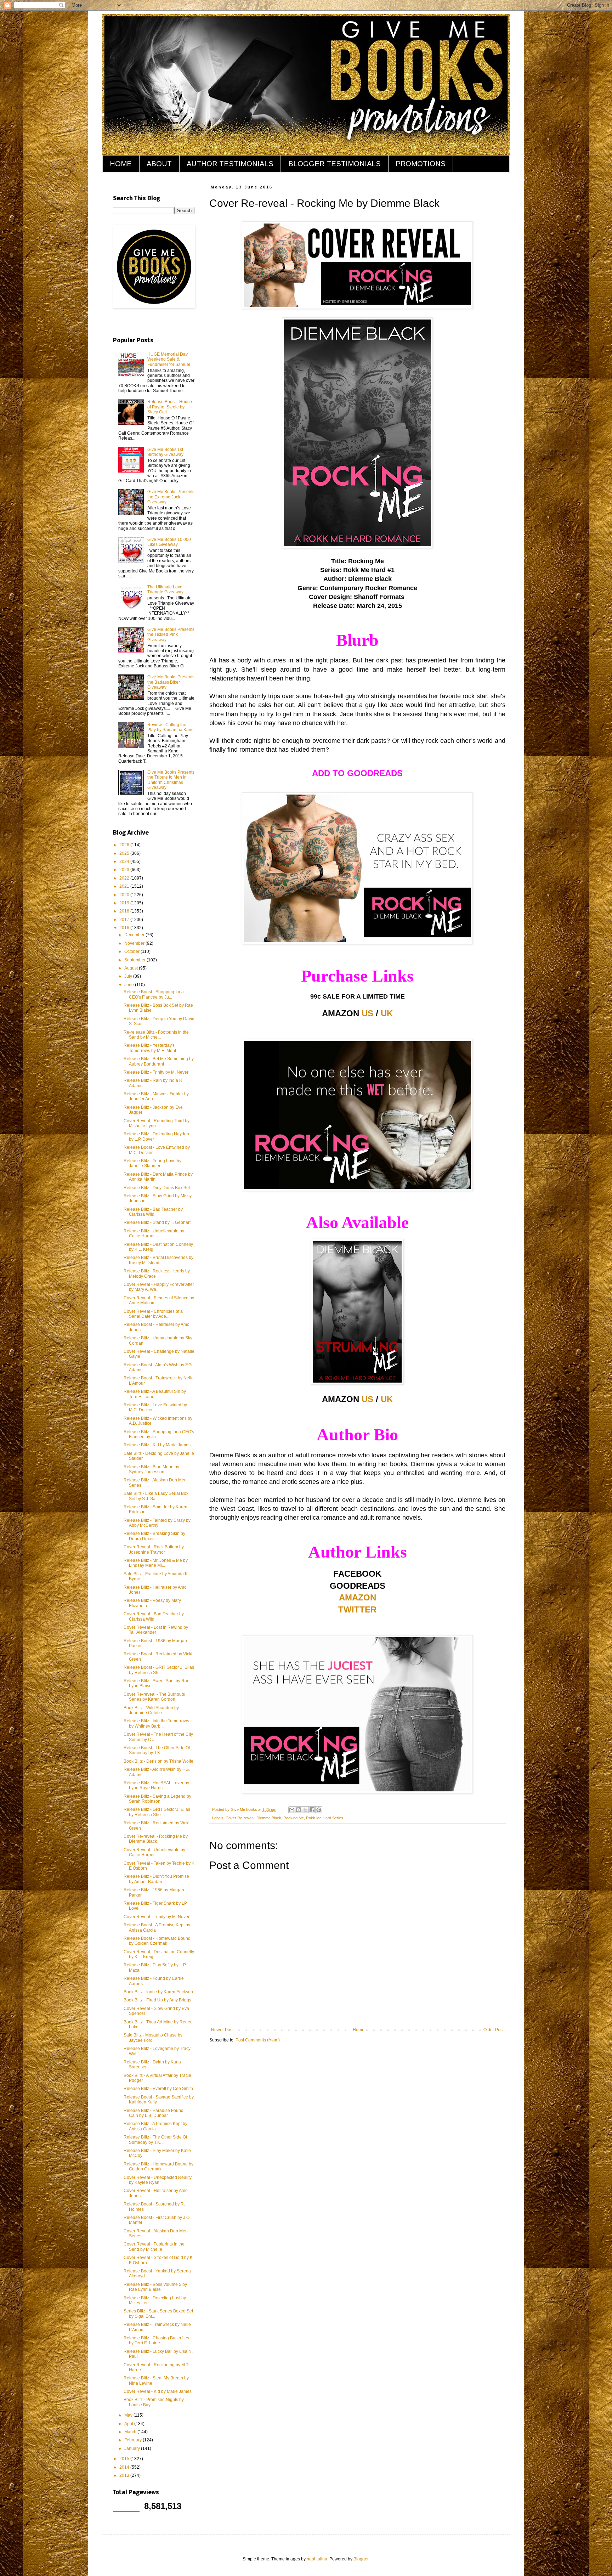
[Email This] (292, 1810)
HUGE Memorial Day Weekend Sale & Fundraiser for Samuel (169, 359)
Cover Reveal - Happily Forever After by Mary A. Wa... (159, 1287)
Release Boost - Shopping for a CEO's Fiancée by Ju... (154, 994)
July (129, 976)
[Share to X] (305, 1810)
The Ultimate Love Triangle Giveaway (165, 589)
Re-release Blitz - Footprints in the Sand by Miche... (156, 1035)
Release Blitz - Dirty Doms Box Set (157, 1188)
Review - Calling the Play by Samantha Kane (171, 727)
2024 (125, 862)
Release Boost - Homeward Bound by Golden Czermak (157, 1941)
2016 (125, 928)
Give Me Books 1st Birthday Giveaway (165, 452)
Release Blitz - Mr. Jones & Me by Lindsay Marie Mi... (156, 1563)
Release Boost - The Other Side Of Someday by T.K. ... (157, 1750)
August (132, 968)
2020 (125, 895)
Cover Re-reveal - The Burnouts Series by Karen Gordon (154, 1697)
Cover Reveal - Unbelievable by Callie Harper (154, 1852)
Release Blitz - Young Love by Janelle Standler (152, 1163)
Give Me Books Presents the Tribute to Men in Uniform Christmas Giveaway (171, 780)
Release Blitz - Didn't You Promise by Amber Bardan (156, 1879)
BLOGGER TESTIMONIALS (335, 164)
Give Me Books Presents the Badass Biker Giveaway (171, 682)
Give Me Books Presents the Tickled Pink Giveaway (171, 635)
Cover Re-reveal (240, 1818)
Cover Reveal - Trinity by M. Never (157, 1917)
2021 (125, 886)
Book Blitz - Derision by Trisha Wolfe (158, 1761)
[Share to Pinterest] (319, 1810)
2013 (125, 2475)
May (129, 2415)
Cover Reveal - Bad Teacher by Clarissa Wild (154, 1616)
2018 (125, 911)
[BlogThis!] (299, 1810)
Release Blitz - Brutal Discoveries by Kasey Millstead (158, 1260)
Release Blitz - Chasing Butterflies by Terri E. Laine (156, 2340)
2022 (125, 878)
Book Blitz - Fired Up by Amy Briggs (157, 2000)
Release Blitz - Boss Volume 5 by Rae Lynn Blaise (155, 2287)
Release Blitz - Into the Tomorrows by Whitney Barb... (156, 1723)
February (134, 2440)
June (130, 985)
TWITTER (357, 1609)
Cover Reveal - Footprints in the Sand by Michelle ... (154, 2247)
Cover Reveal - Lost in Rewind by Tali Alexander (156, 1630)
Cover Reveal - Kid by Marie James (158, 2391)
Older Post (494, 2030)
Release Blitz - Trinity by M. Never (156, 1072)
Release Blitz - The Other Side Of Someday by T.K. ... (155, 2140)
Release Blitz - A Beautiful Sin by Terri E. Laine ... (155, 1394)
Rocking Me (294, 1818)
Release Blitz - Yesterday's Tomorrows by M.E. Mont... (151, 1048)
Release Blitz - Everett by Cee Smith (158, 2089)
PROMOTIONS (421, 164)
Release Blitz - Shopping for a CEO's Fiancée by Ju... (159, 1434)
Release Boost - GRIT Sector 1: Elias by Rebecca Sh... (159, 1670)
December (135, 935)
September (135, 960)
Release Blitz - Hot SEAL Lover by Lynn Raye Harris (156, 1785)
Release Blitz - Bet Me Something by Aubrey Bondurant (159, 1061)
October (132, 951)
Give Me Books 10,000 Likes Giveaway (169, 542)
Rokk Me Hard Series (325, 1818)
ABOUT (159, 164)
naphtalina (317, 2559)
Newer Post (222, 2030)
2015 (125, 2459)
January (133, 2448)
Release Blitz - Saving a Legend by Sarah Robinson (157, 1799)
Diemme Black (269, 1818)
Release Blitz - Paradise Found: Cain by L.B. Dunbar (154, 2113)
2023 (125, 870)
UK (387, 1013)
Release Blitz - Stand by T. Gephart (157, 1222)
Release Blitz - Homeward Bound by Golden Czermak (158, 2167)
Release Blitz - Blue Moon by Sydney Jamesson (151, 1469)
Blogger (361, 2559)
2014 (125, 2467)
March (131, 2432)
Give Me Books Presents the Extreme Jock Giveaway (171, 497)
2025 (125, 853)
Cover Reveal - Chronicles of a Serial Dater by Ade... (153, 1314)
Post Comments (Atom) (258, 2040)
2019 (125, 903)
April (129, 2424)
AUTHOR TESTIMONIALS (230, 164)
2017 (125, 920)
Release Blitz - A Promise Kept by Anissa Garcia (155, 2126)
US (367, 1013)
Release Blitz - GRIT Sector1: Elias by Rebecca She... (157, 1812)
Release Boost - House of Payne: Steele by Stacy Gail (170, 407)
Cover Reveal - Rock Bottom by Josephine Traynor (154, 1549)
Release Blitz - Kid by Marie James (157, 1445)
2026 (125, 845)
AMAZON (358, 1597)
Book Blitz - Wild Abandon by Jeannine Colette (151, 1710)
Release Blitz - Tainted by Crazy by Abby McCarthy (157, 1523)
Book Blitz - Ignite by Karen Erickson (158, 1992)
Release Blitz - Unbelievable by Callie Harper (154, 1233)
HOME (121, 164)
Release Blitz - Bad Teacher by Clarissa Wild (153, 1212)
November (135, 943)
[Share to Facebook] (312, 1810)
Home (359, 2030)
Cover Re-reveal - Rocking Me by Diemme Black (156, 1839)
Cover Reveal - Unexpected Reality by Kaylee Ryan (158, 2180)
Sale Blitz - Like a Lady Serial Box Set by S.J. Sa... (156, 1496)
